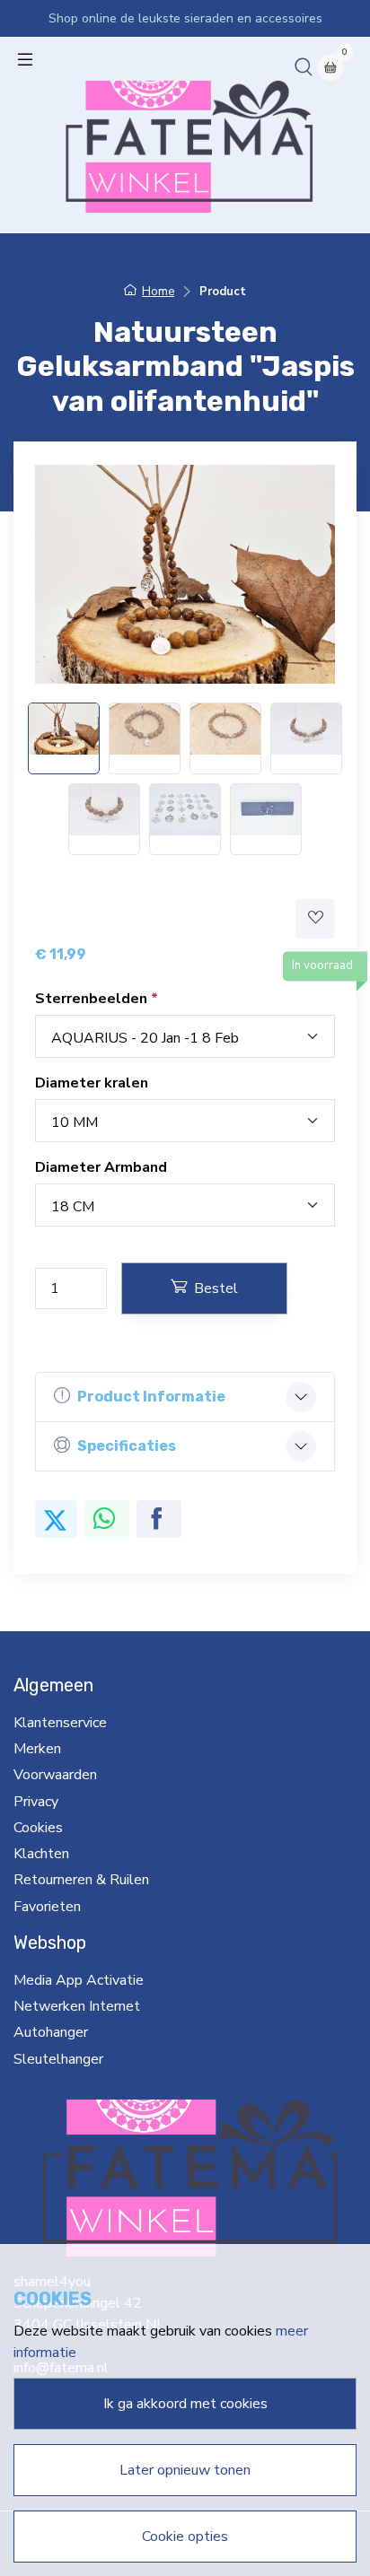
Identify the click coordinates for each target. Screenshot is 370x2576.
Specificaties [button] (127, 1446)
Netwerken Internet (77, 2006)
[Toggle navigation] (25, 59)
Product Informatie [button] (151, 1397)
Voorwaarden (55, 1775)
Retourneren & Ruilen (81, 1880)
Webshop (50, 1943)
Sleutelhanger (58, 2059)
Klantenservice (60, 1723)
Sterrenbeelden (93, 999)
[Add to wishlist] (315, 919)
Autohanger (51, 2032)
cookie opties (185, 2537)
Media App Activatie (79, 1980)
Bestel (216, 1288)
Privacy (36, 1802)
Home (158, 292)
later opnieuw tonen (185, 2470)
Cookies (38, 1828)
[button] (304, 66)
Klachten (41, 1854)
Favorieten (47, 1907)
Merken (37, 1749)
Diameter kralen (92, 1083)
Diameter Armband (101, 1167)
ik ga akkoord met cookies (185, 2404)
